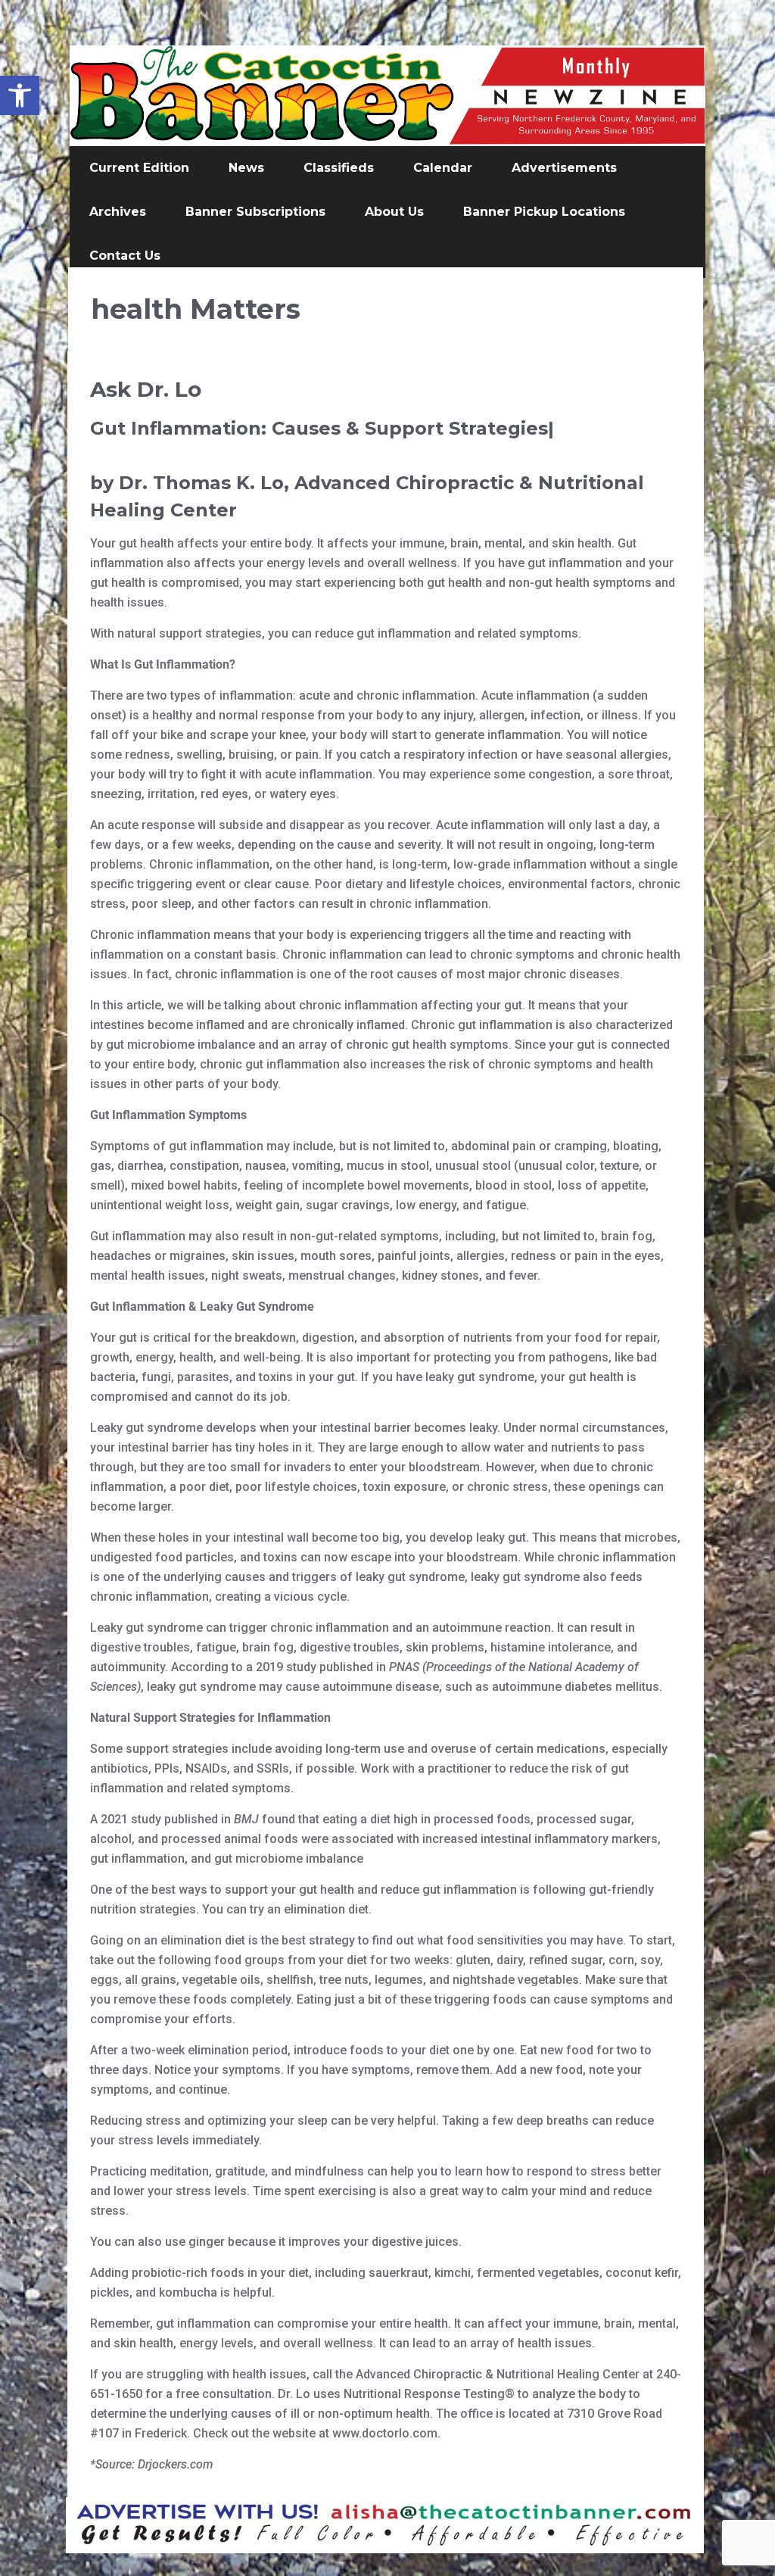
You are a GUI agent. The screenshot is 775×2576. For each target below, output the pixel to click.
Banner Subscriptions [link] (255, 212)
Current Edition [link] (139, 168)
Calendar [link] (443, 168)
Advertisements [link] (564, 168)
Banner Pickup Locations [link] (544, 212)
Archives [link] (118, 212)
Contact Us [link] (125, 256)
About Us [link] (394, 212)
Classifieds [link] (339, 168)
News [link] (246, 168)
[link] (20, 95)
